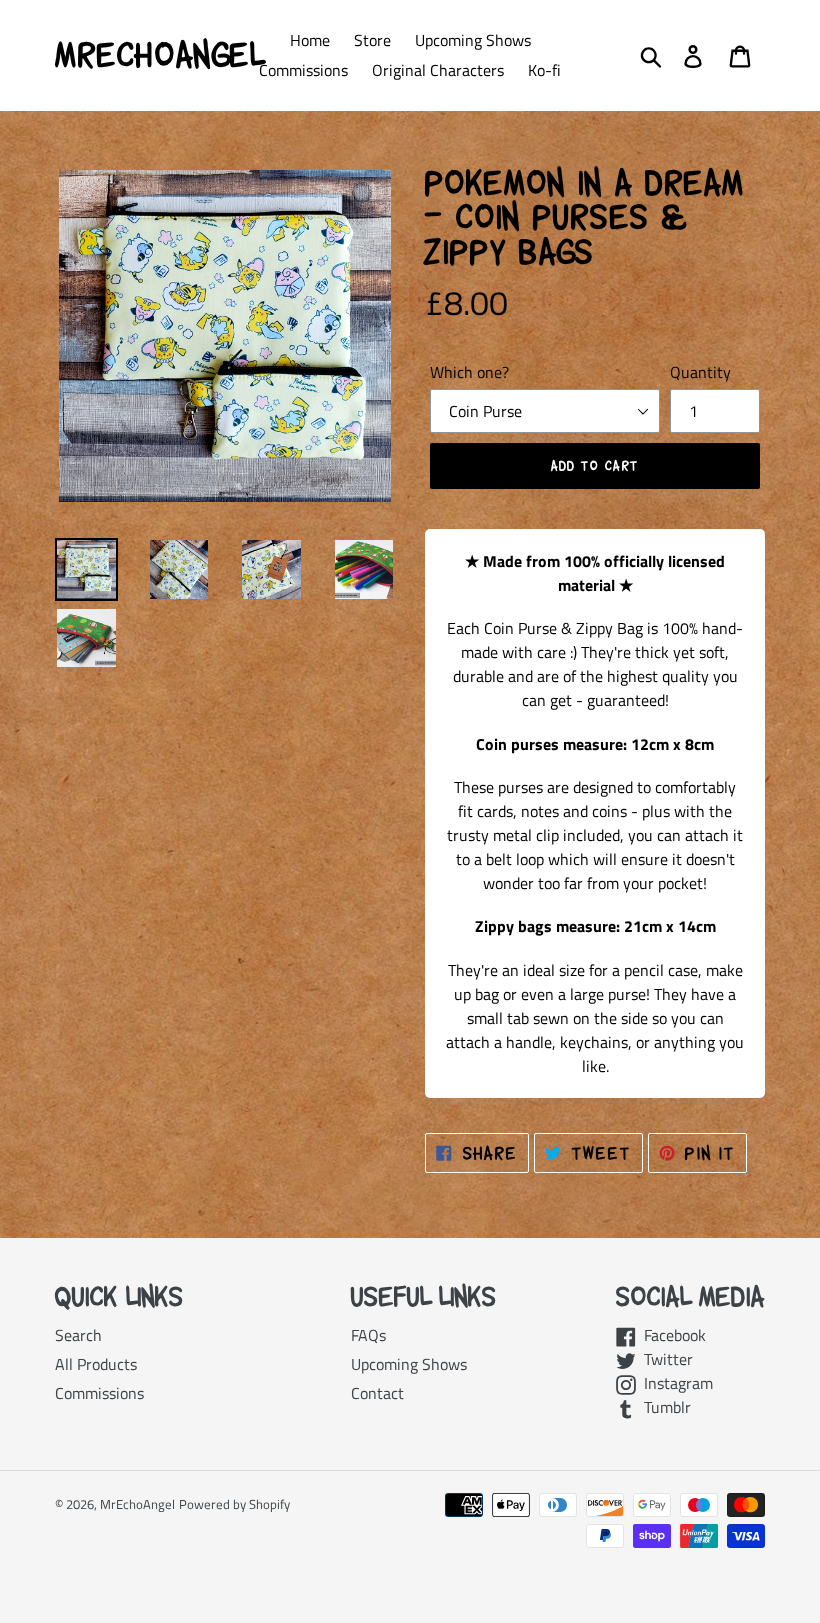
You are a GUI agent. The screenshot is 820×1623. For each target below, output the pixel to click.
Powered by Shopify (234, 1504)
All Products (96, 1364)
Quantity (700, 372)
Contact (377, 1393)
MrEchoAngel (160, 55)
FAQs (368, 1335)
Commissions (99, 1393)
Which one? (469, 372)
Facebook (671, 1335)
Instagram (674, 1383)
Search (78, 1335)
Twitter (664, 1359)
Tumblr (663, 1407)
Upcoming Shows (409, 1364)
